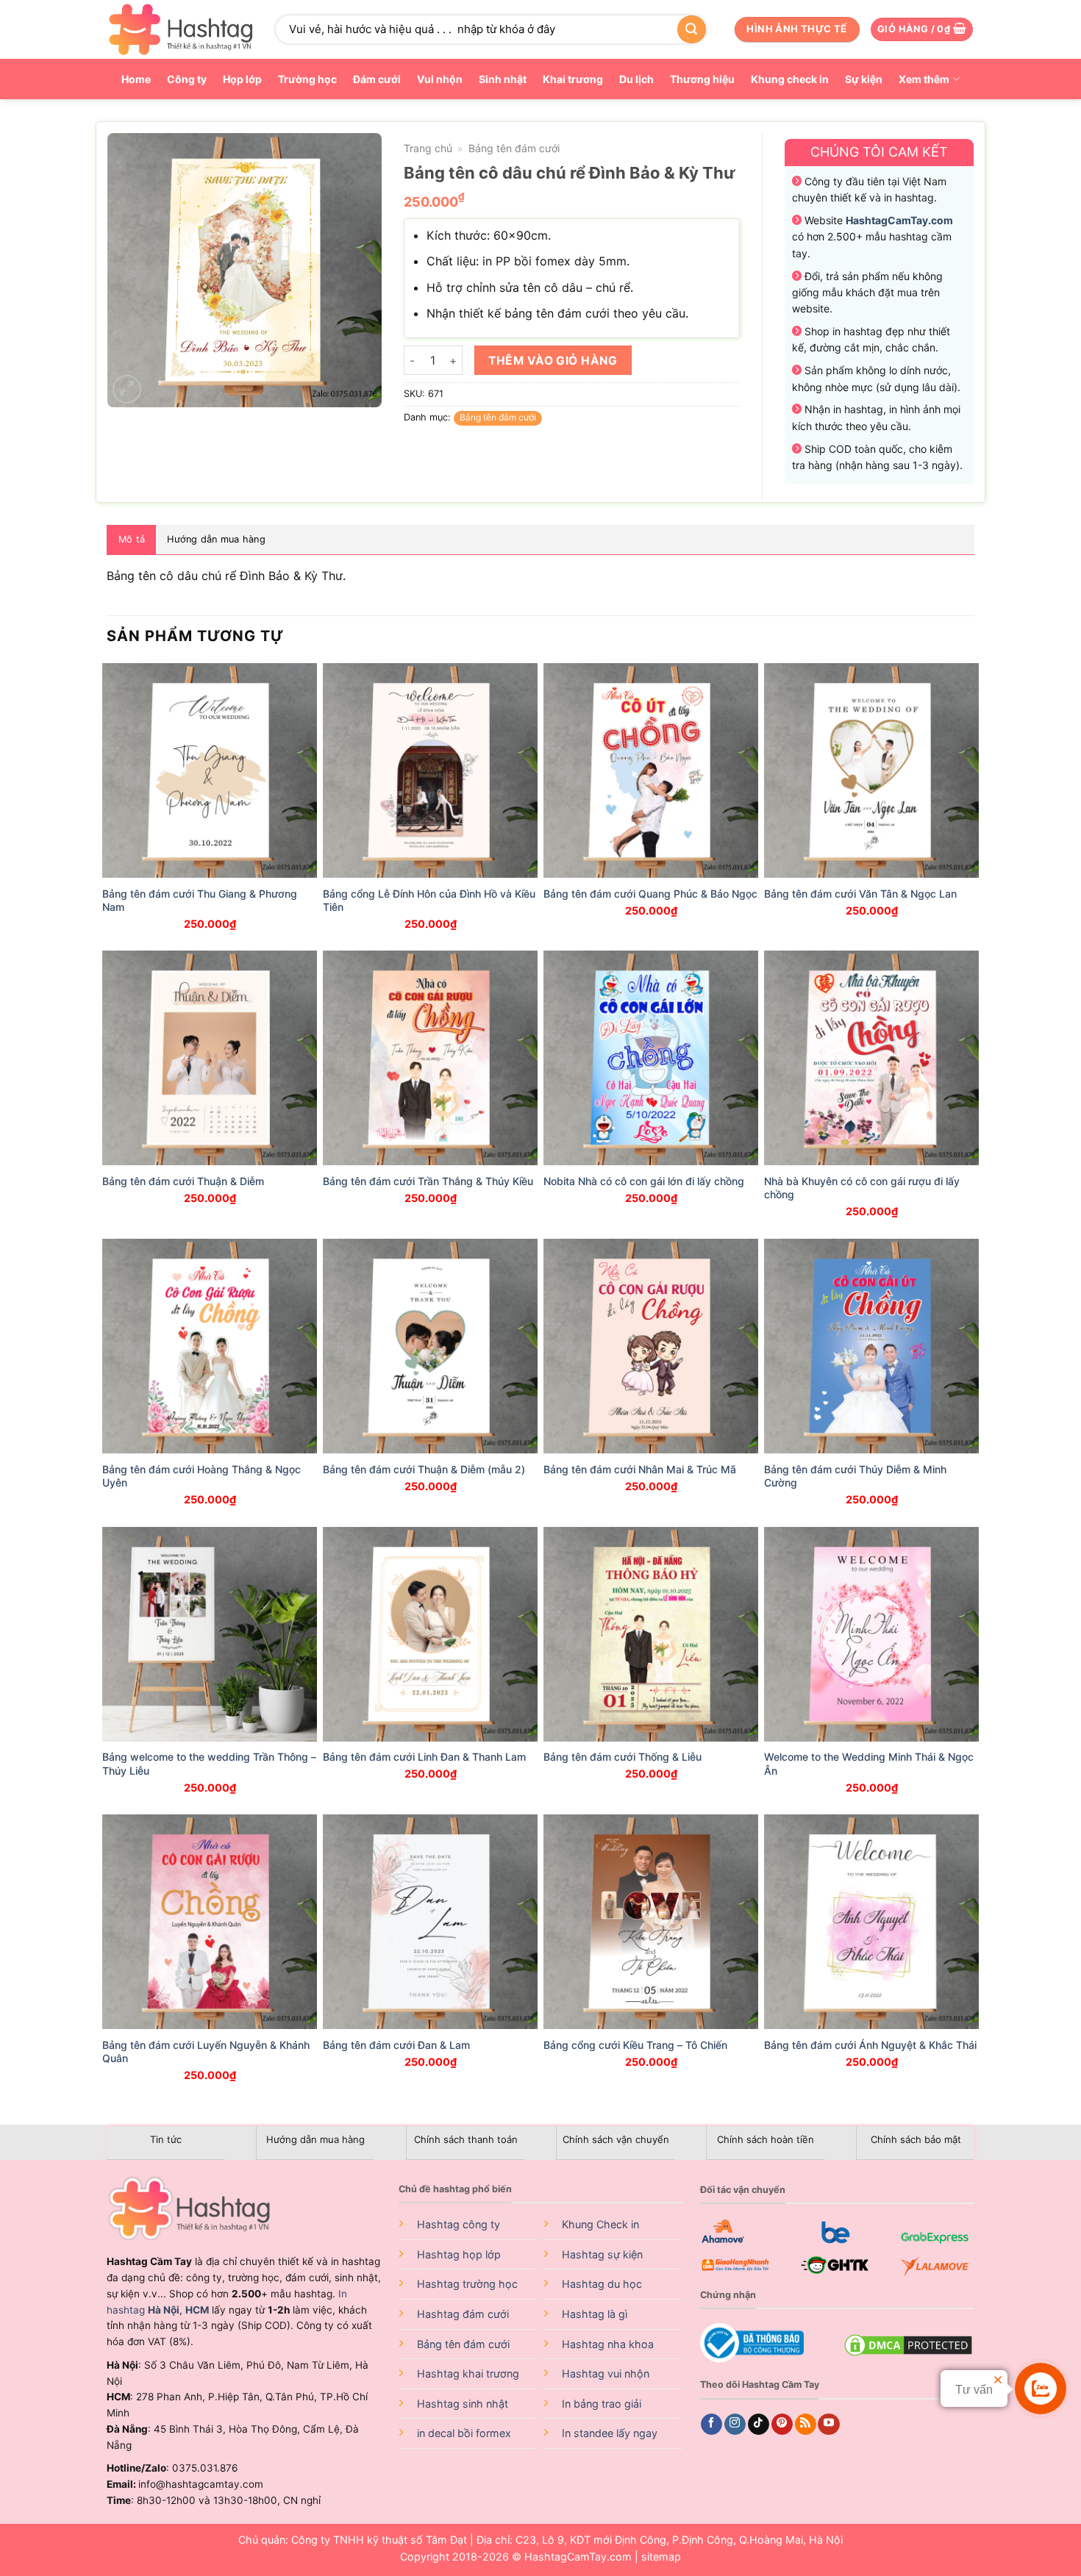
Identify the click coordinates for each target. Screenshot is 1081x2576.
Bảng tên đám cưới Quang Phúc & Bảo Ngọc (650, 894)
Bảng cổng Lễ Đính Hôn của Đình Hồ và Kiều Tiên (429, 900)
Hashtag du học (602, 2284)
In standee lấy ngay (610, 2433)
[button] (922, 30)
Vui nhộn (440, 79)
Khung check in (790, 79)
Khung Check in (600, 2224)
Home (136, 79)
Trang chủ (428, 148)
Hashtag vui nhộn (606, 2373)
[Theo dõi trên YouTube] (828, 2425)
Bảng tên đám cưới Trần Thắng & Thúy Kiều (428, 1181)
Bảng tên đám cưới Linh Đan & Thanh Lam (424, 1757)
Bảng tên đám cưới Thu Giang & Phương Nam (200, 900)
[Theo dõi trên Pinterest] (782, 2425)
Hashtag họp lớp (459, 2254)
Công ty (187, 79)
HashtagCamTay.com (578, 2557)
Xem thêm (924, 79)
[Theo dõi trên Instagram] (735, 2425)
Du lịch (636, 79)
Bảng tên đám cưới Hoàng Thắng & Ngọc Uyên (201, 1476)
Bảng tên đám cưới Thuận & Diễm (183, 1181)
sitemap (661, 2557)
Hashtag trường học (467, 2284)
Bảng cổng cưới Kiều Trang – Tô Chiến (635, 2045)
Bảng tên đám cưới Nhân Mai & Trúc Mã (640, 1469)
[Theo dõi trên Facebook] (711, 2425)
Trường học (307, 79)
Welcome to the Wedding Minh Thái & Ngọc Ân (869, 1763)
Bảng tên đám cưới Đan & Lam (396, 2045)
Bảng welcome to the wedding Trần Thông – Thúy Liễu (209, 1763)
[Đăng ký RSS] (806, 2425)
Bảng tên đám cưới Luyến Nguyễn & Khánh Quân (206, 2051)
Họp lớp (242, 79)
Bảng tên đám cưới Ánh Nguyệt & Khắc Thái (870, 2045)
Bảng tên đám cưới (514, 148)
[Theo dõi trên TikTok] (759, 2425)
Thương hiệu (702, 79)
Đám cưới (377, 79)
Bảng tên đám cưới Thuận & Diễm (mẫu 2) (424, 1469)
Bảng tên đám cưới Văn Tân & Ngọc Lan (860, 894)
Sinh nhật (503, 79)
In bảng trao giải (602, 2404)
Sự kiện (864, 79)
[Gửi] (691, 29)
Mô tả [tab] (132, 539)
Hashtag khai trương (468, 2373)
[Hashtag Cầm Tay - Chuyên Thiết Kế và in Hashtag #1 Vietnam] (180, 29)
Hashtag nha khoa (608, 2344)
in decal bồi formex (464, 2433)
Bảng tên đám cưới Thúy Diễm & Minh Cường (855, 1476)
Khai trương (573, 79)
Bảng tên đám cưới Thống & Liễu (622, 1757)
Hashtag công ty (459, 2224)
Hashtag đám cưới (463, 2314)
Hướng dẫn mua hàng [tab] (216, 539)
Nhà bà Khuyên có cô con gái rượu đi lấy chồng (862, 1188)
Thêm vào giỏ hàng (553, 361)
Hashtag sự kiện (602, 2254)
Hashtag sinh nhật (463, 2404)
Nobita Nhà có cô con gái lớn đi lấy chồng (644, 1181)
